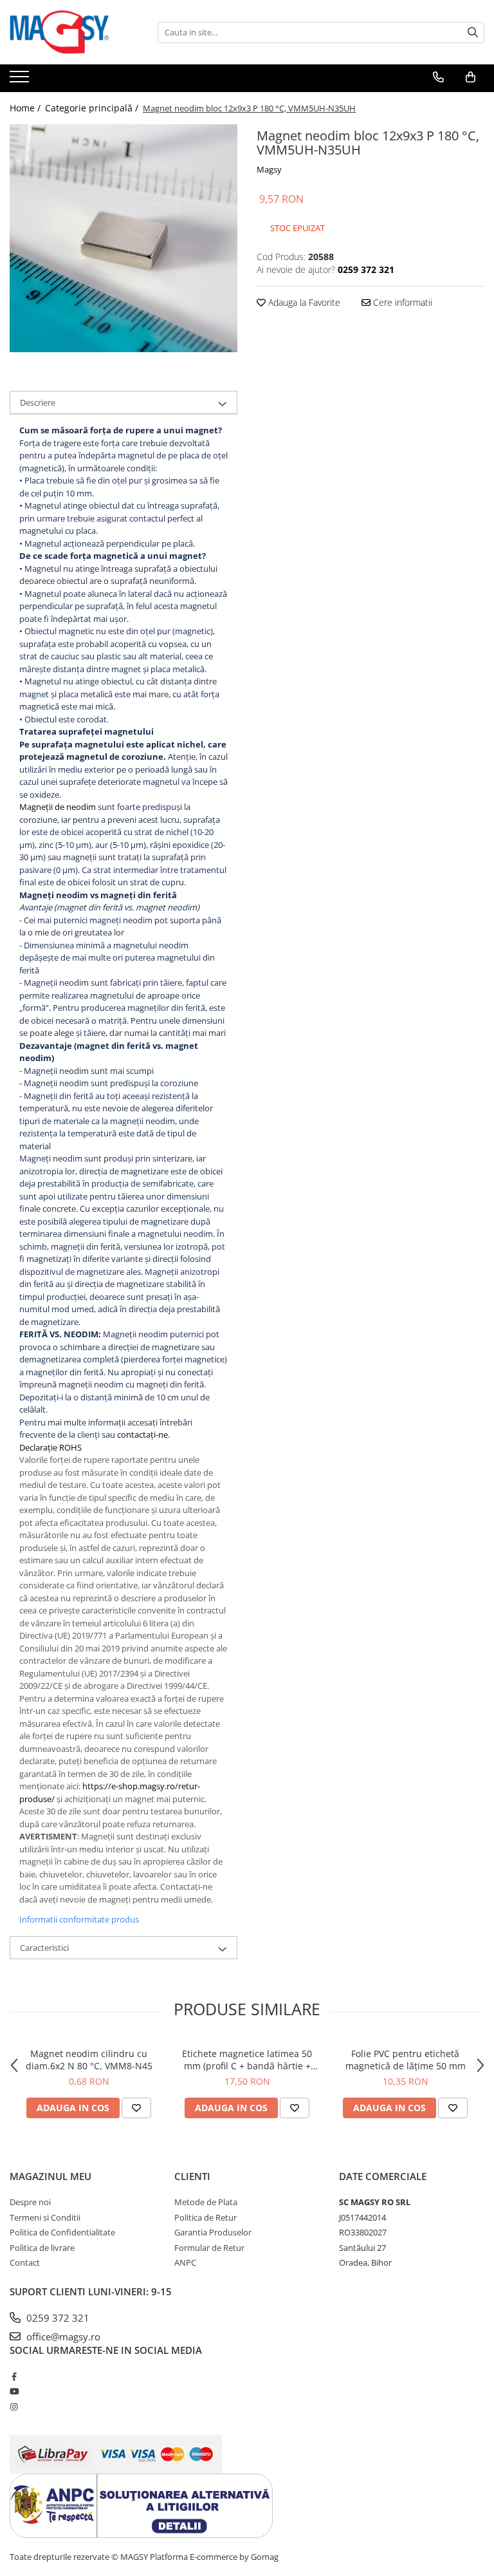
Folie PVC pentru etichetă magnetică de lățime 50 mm (406, 2060)
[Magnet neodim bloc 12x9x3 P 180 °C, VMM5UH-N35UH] (123, 238)
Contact (25, 2262)
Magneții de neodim (58, 807)
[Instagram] (14, 2407)
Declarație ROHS (50, 1447)
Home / (26, 108)
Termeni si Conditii (45, 2217)
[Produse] (21, 80)
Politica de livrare (42, 2248)
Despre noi (30, 2202)
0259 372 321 (57, 2318)
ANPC (185, 2262)
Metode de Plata (206, 2202)
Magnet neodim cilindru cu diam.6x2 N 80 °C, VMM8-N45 (89, 2060)
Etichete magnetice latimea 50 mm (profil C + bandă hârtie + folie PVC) (247, 2060)
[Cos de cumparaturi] (471, 77)
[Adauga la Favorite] (136, 2108)
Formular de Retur (209, 2248)
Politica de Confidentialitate (62, 2232)
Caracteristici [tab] (44, 1948)
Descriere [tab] (38, 402)
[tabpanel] (123, 238)
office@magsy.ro (62, 2336)
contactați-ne (142, 1434)
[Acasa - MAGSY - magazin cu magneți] (74, 32)
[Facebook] (14, 2376)
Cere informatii (401, 302)
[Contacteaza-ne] (438, 77)
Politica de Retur (206, 2217)
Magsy (269, 169)
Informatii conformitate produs (79, 1919)
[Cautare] (473, 33)
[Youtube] (14, 2391)
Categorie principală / (93, 108)
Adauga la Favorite (303, 302)
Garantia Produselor (213, 2232)
